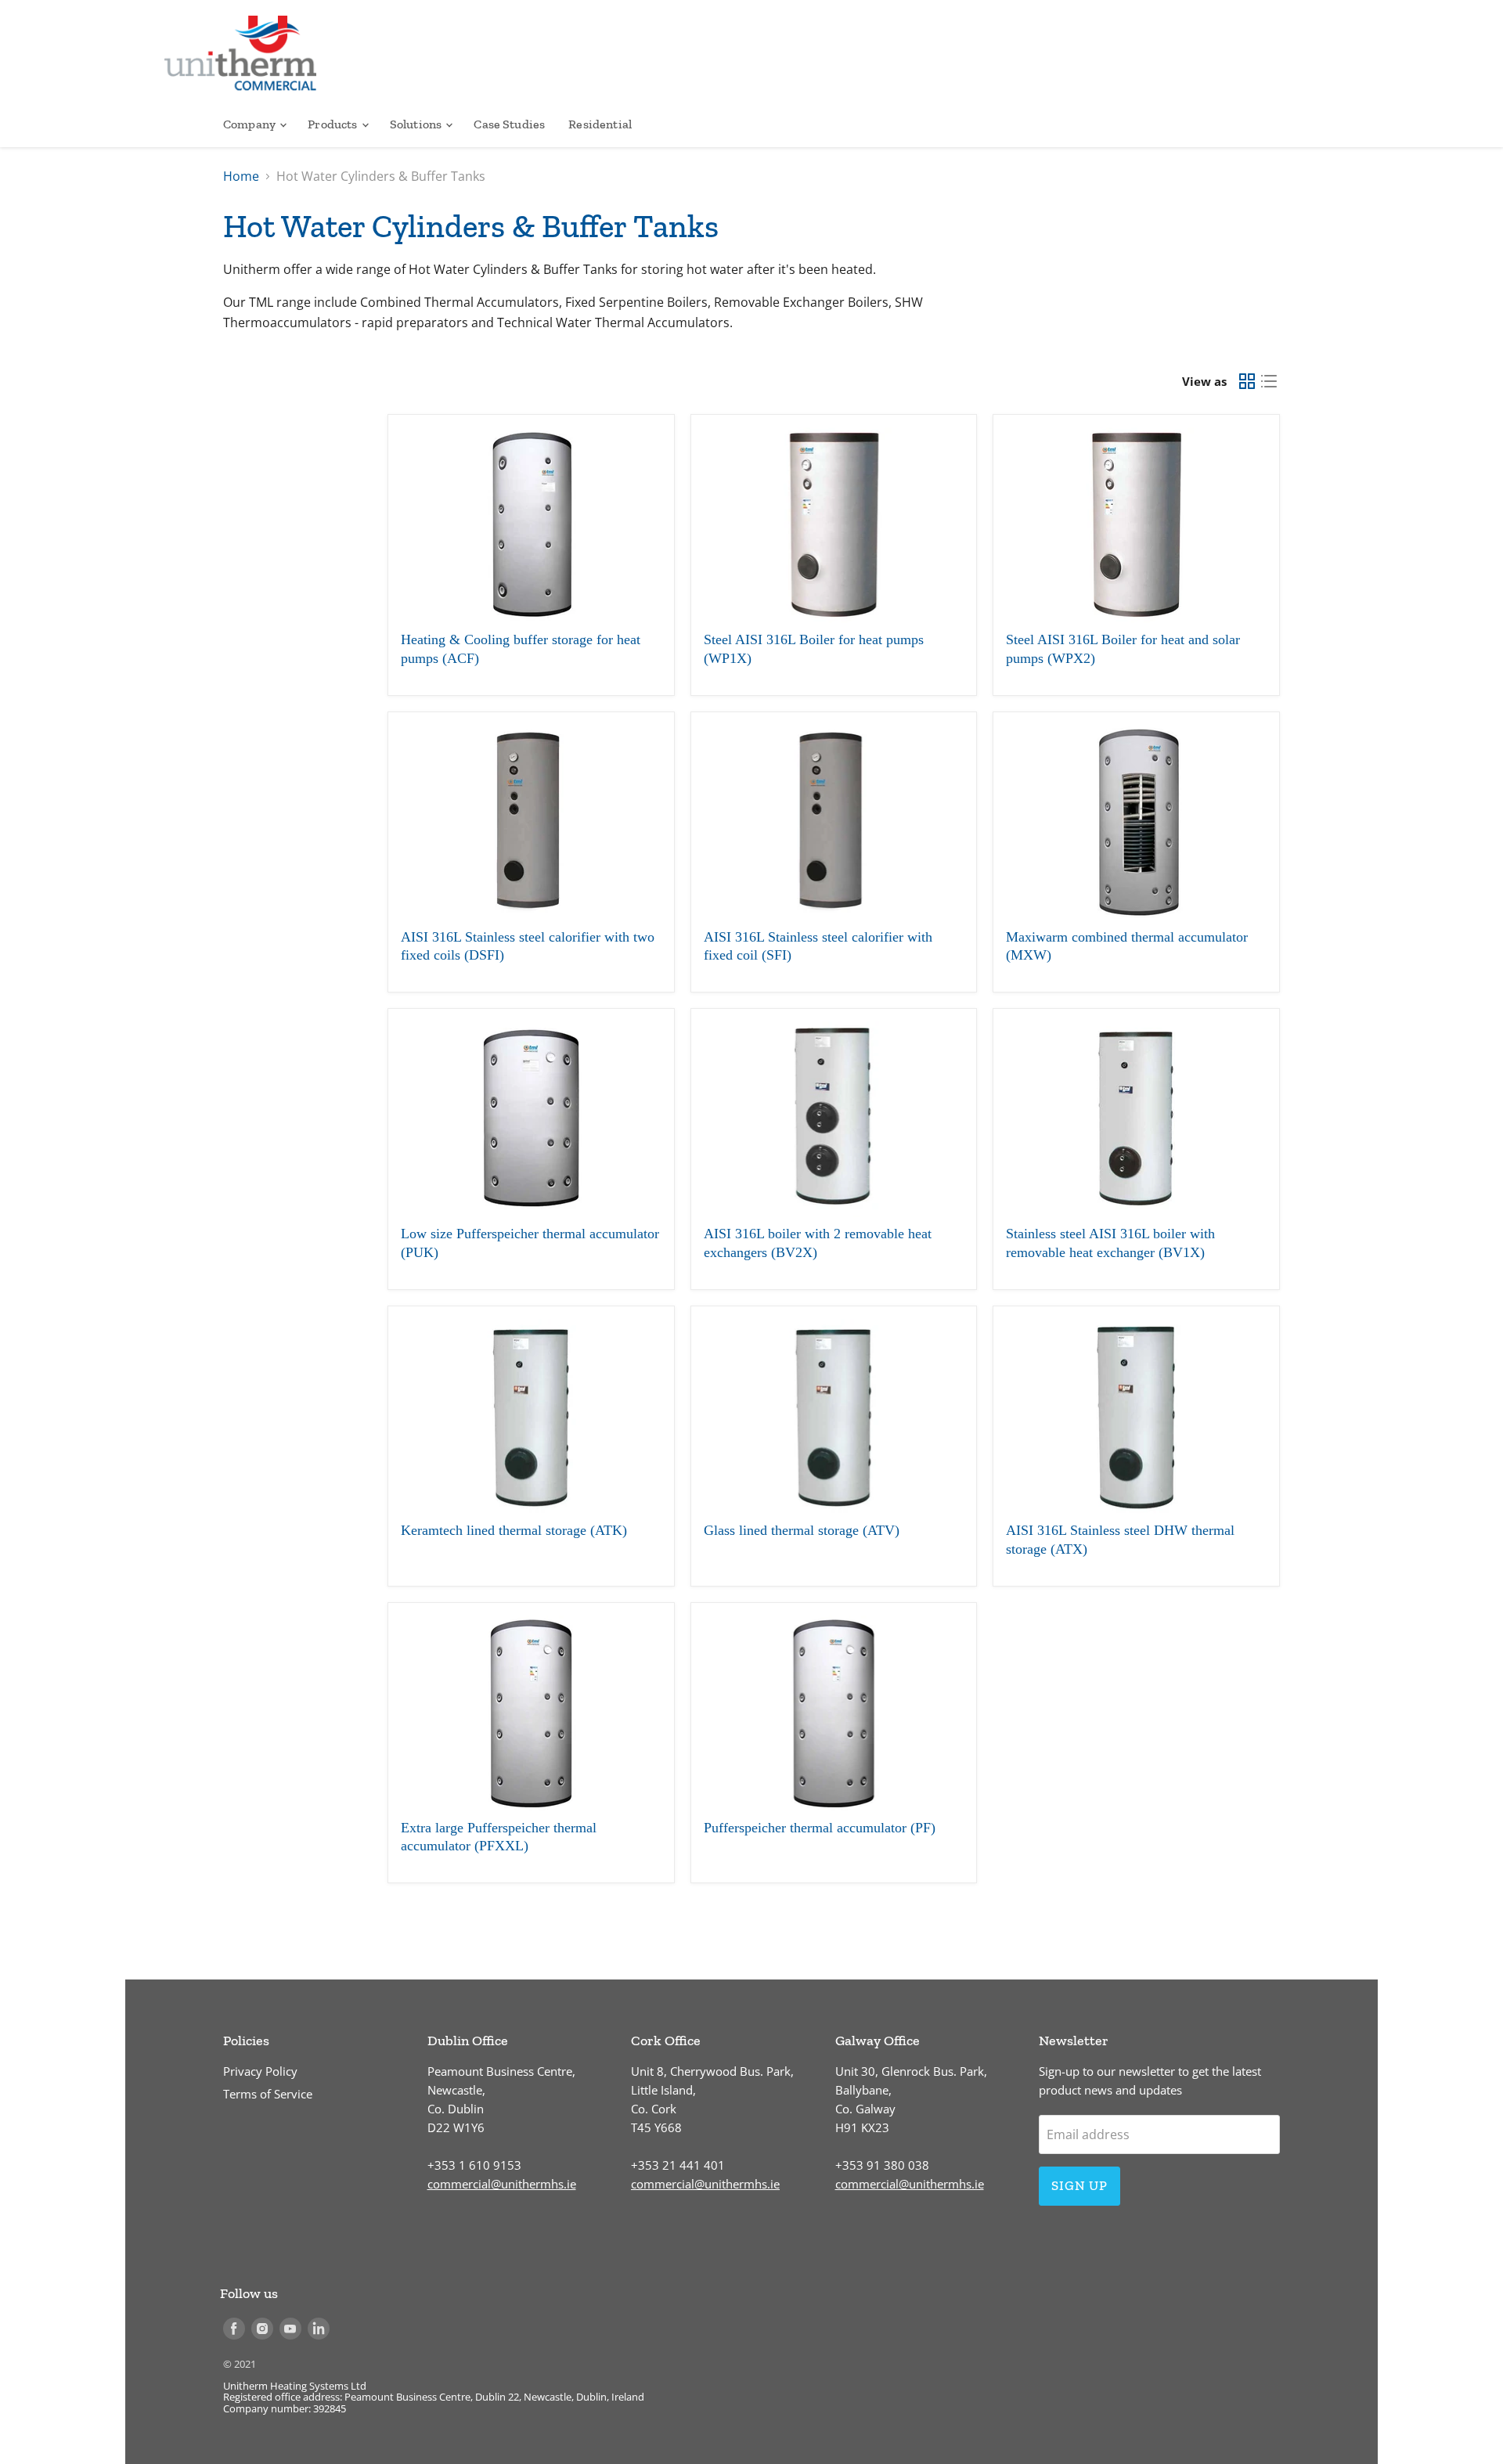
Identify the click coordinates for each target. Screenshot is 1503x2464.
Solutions (417, 124)
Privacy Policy (260, 2071)
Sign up (1079, 2185)
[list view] (1269, 381)
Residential (600, 124)
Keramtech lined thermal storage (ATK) (514, 1530)
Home (241, 176)
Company (250, 124)
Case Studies (509, 124)
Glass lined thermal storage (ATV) (802, 1530)
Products (333, 124)
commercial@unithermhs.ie (502, 2184)
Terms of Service (268, 2094)
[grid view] (1247, 381)
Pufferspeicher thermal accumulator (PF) (820, 1828)
